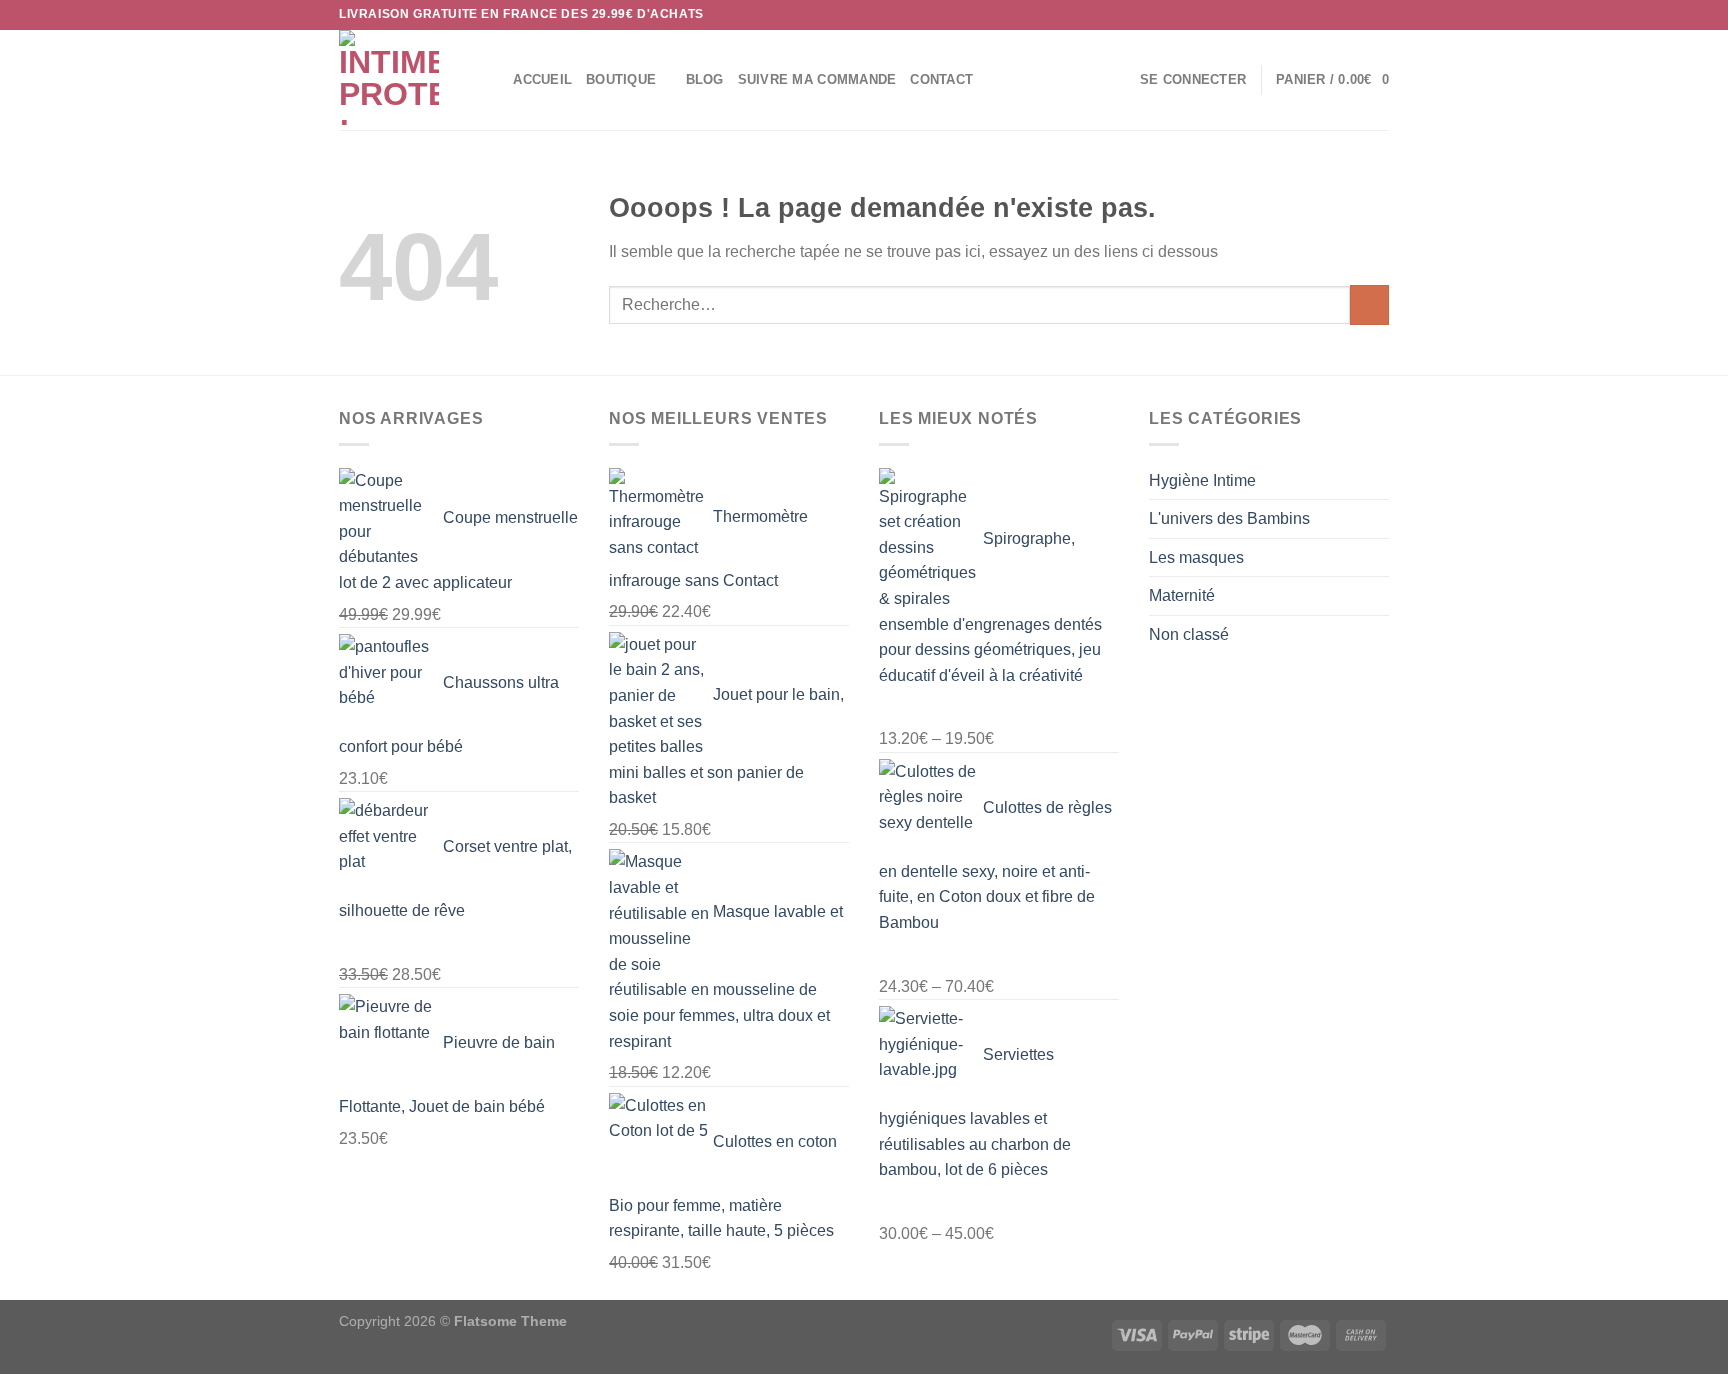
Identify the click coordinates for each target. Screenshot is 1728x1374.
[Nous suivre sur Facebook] (1322, 15)
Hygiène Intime (1202, 480)
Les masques (1196, 557)
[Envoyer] (1369, 304)
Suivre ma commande (817, 79)
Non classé (1189, 634)
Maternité (1182, 595)
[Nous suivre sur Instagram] (1341, 15)
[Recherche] (491, 80)
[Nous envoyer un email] (1379, 15)
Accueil (542, 79)
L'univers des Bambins (1229, 518)
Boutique (621, 79)
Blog (705, 79)
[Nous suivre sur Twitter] (1360, 15)
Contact (941, 79)
